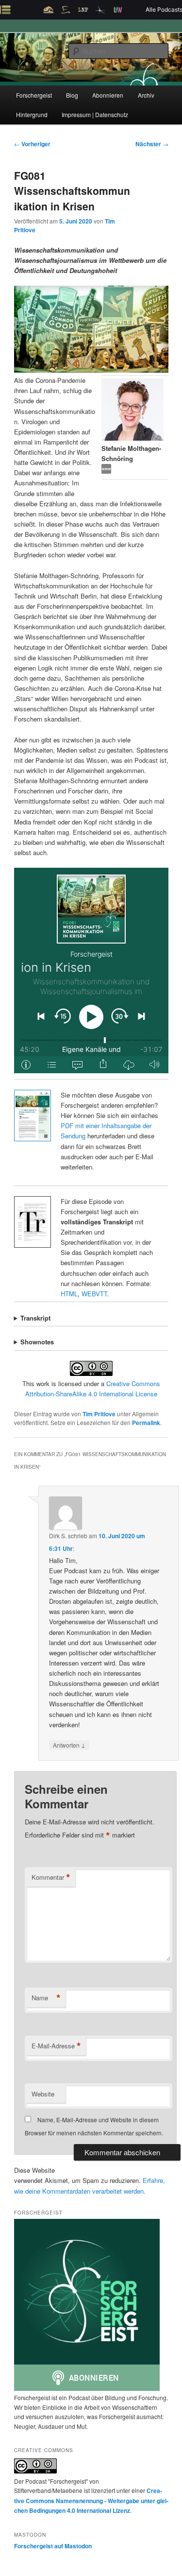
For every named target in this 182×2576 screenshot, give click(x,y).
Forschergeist (34, 95)
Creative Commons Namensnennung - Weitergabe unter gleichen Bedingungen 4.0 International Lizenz (91, 2500)
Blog (72, 95)
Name (46, 1998)
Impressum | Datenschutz (95, 114)
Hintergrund (32, 114)
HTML (69, 1294)
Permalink (146, 1423)
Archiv (146, 95)
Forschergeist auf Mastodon (53, 2546)
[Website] (106, 471)
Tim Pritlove (99, 1414)
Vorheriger (32, 144)
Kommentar (51, 1877)
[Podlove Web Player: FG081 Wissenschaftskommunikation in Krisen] (91, 970)
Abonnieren (108, 95)
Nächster (152, 144)
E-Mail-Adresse (56, 2046)
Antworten (69, 1745)
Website (43, 2094)
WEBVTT (94, 1294)
